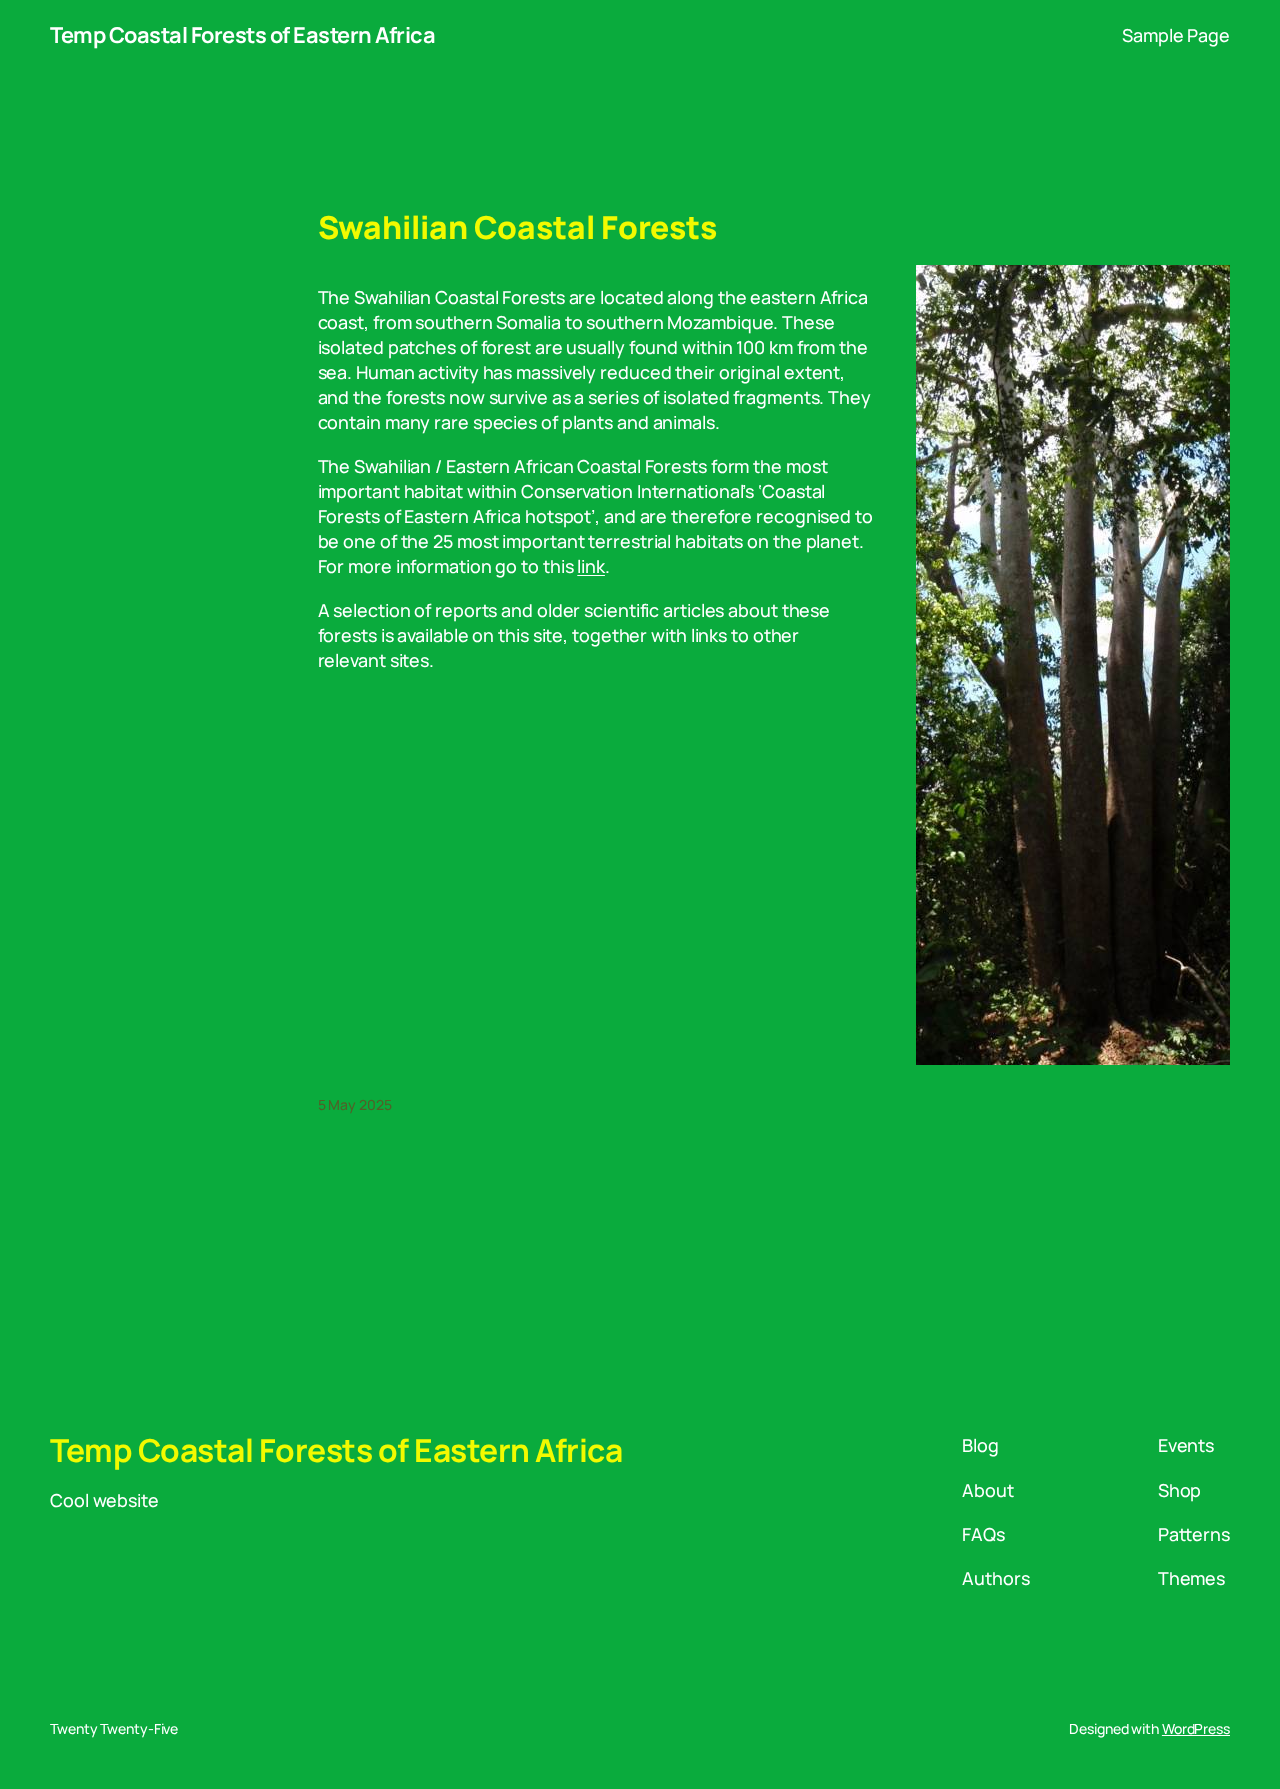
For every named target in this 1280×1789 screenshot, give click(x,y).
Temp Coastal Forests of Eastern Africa (242, 35)
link (591, 566)
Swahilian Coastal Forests (518, 228)
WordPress (1196, 1728)
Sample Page (1176, 35)
